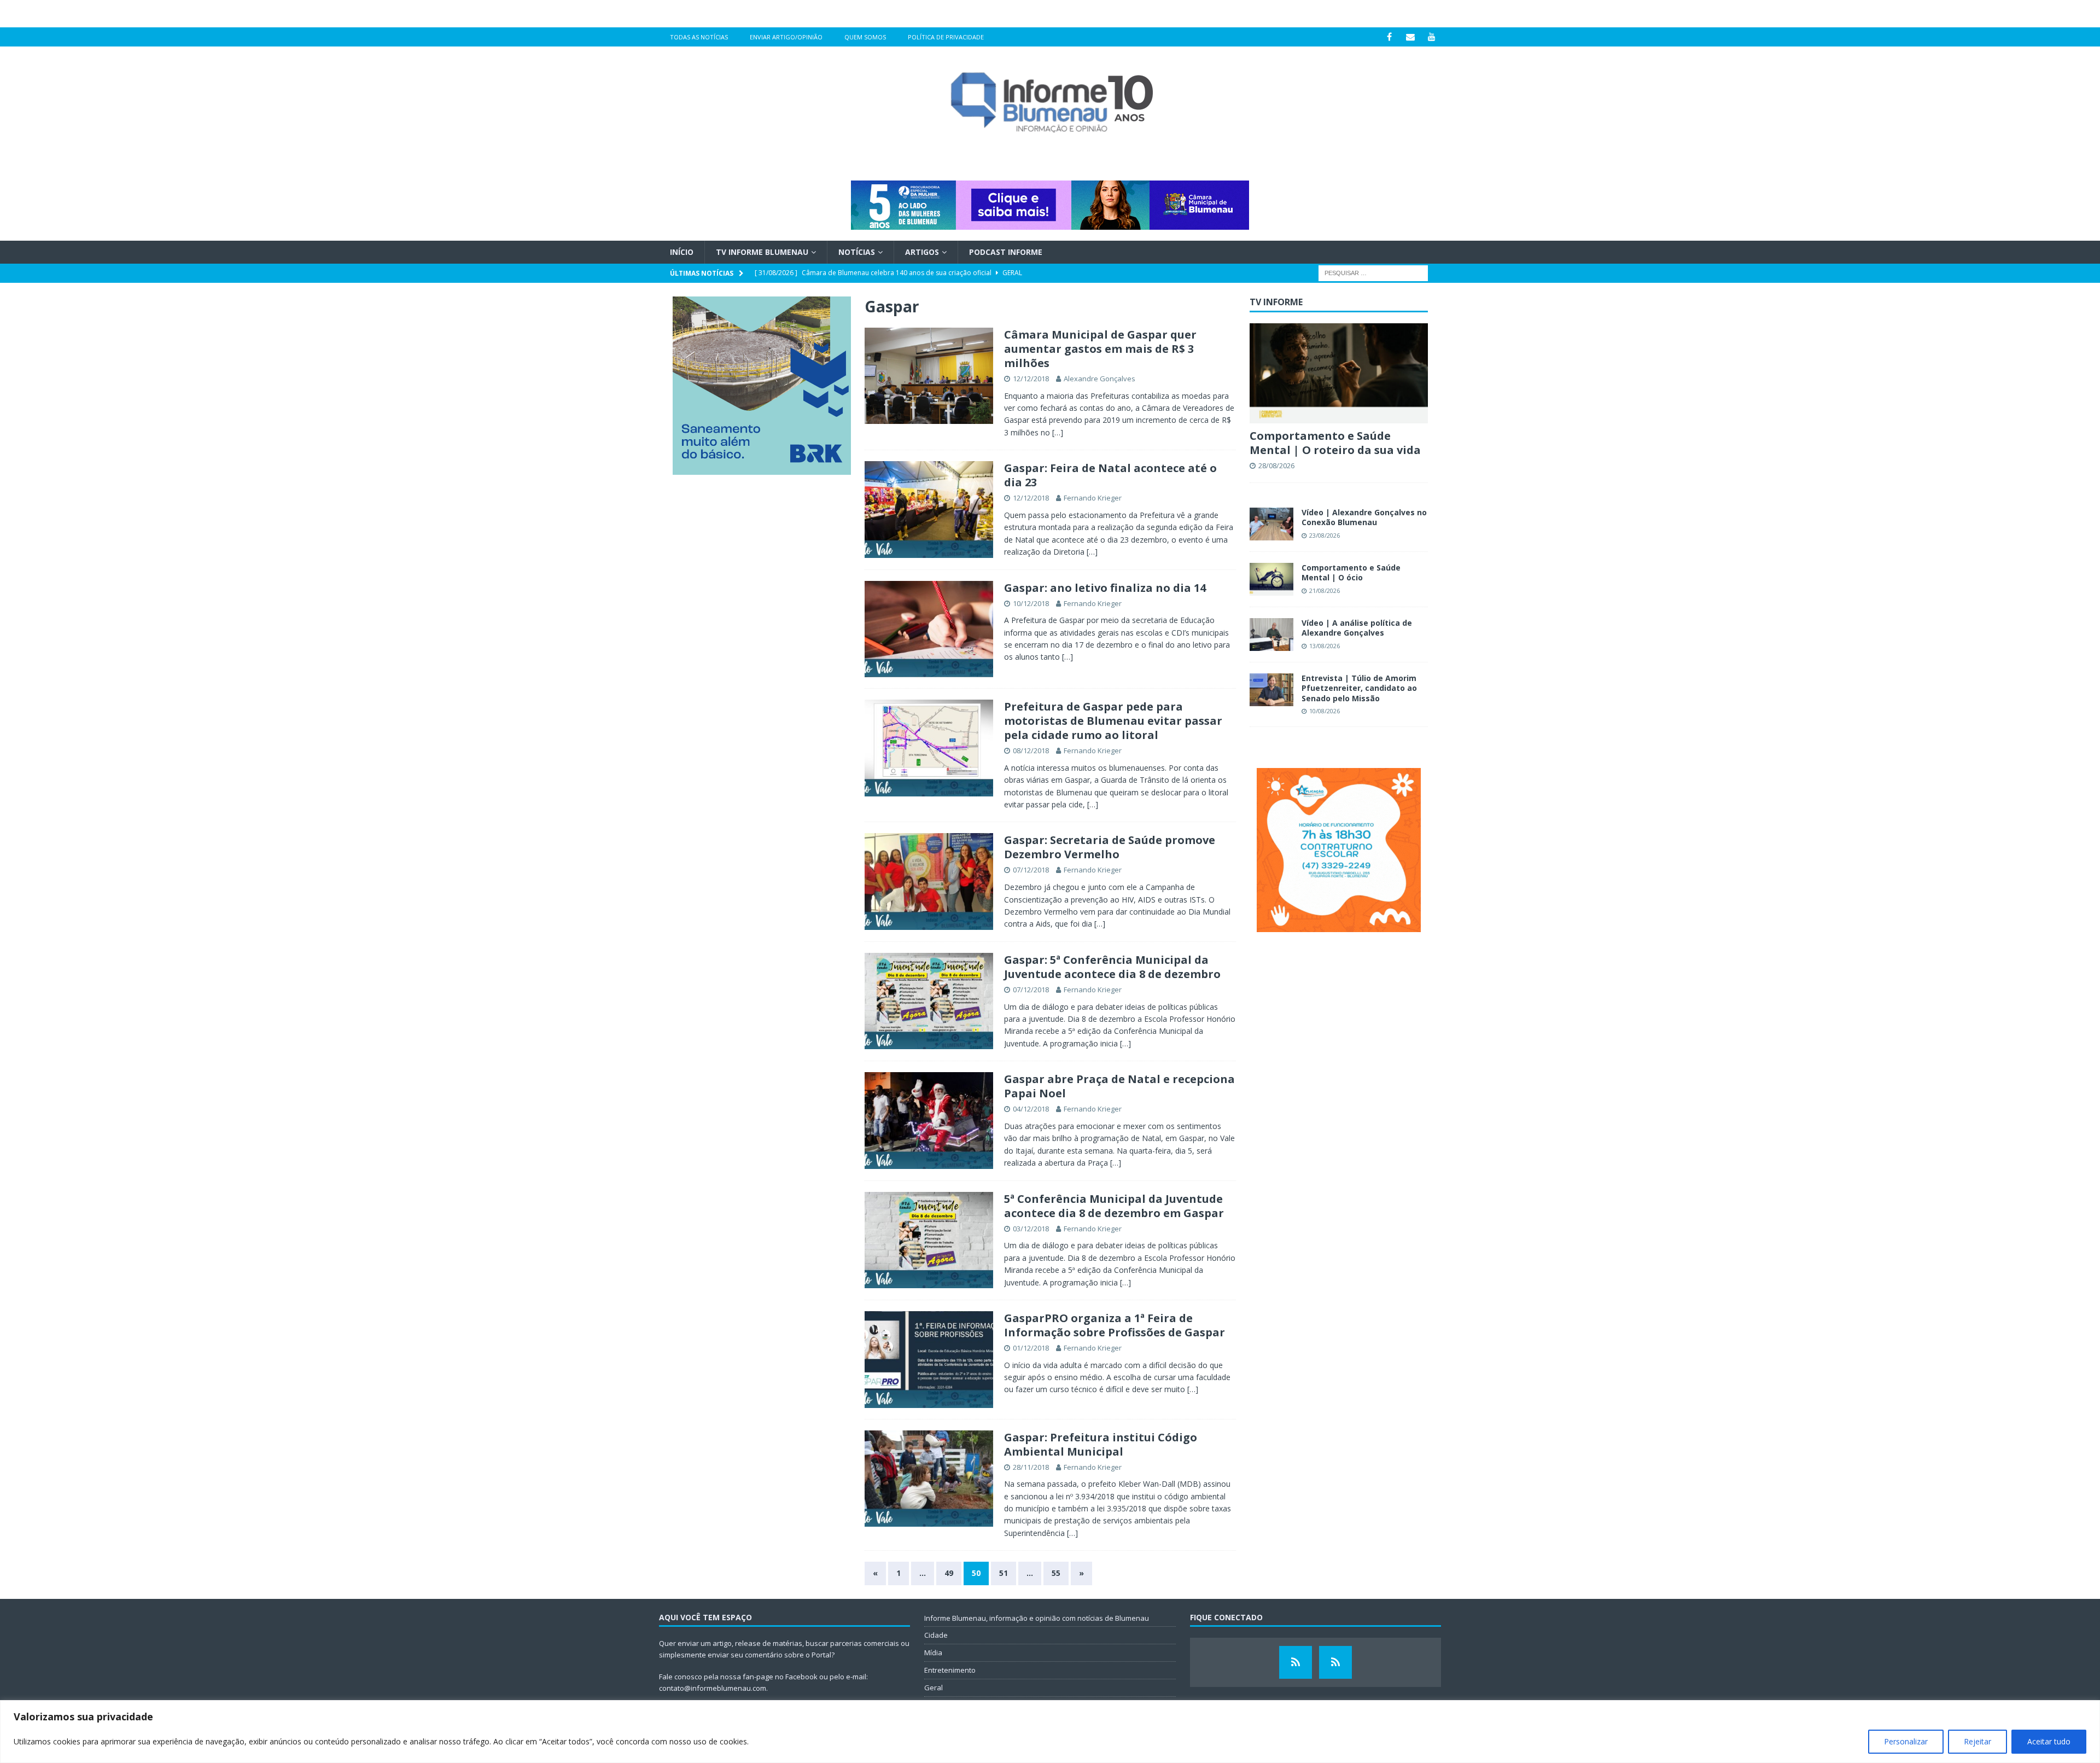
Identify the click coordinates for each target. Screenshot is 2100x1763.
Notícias (857, 252)
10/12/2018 (1031, 603)
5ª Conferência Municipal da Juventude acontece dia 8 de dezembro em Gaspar (1114, 1206)
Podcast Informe (1006, 252)
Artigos (922, 252)
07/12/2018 (1031, 870)
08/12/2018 (1031, 750)
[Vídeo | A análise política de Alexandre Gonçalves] (1271, 635)
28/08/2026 (1276, 466)
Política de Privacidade (946, 37)
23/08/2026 (1325, 535)
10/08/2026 (1325, 711)
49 (949, 1573)
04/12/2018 (1031, 1109)
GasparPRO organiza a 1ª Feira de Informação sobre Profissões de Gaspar (1115, 1325)
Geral (934, 1688)
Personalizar (1906, 1741)
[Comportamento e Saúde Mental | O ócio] (1271, 579)
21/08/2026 (1325, 590)
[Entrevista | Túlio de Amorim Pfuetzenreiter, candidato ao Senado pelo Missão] (1271, 690)
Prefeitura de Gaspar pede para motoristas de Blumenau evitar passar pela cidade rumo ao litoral (1113, 721)
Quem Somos (865, 37)
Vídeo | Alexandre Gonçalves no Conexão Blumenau (1364, 517)
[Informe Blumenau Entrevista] (1335, 1662)
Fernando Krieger (1093, 498)
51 (1004, 1573)
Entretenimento (950, 1670)
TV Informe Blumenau (762, 252)
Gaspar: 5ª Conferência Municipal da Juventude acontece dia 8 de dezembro (1112, 967)
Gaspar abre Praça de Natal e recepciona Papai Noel (1119, 1086)
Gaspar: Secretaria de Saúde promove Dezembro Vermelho (1110, 847)
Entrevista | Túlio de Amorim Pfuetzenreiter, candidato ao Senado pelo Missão (1359, 688)
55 (1056, 1573)
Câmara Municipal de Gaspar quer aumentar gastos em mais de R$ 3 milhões (1100, 349)
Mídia (933, 1653)
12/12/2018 (1031, 379)
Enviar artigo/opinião (786, 37)
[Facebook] (1389, 37)
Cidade (936, 1635)
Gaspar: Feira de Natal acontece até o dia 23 (1110, 475)
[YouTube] (1432, 37)
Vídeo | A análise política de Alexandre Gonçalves (1357, 628)
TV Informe (1276, 302)
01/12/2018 (1031, 1348)
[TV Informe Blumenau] (1296, 1662)
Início (682, 252)
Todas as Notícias (699, 37)
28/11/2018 (1031, 1467)
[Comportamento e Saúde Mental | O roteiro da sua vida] (1339, 373)
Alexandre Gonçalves (1099, 379)
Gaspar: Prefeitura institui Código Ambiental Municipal (1101, 1444)
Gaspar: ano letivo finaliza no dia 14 (1105, 588)
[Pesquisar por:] (1373, 273)
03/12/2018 (1031, 1229)
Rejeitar (1977, 1741)
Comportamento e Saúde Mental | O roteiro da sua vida (1335, 443)
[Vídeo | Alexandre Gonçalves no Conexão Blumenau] (1271, 524)
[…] (1058, 432)
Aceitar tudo (2049, 1741)
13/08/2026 (1325, 646)
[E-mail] (1411, 37)
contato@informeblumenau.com (713, 1688)
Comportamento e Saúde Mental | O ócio (1351, 572)
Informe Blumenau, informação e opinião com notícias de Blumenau (1037, 1618)
